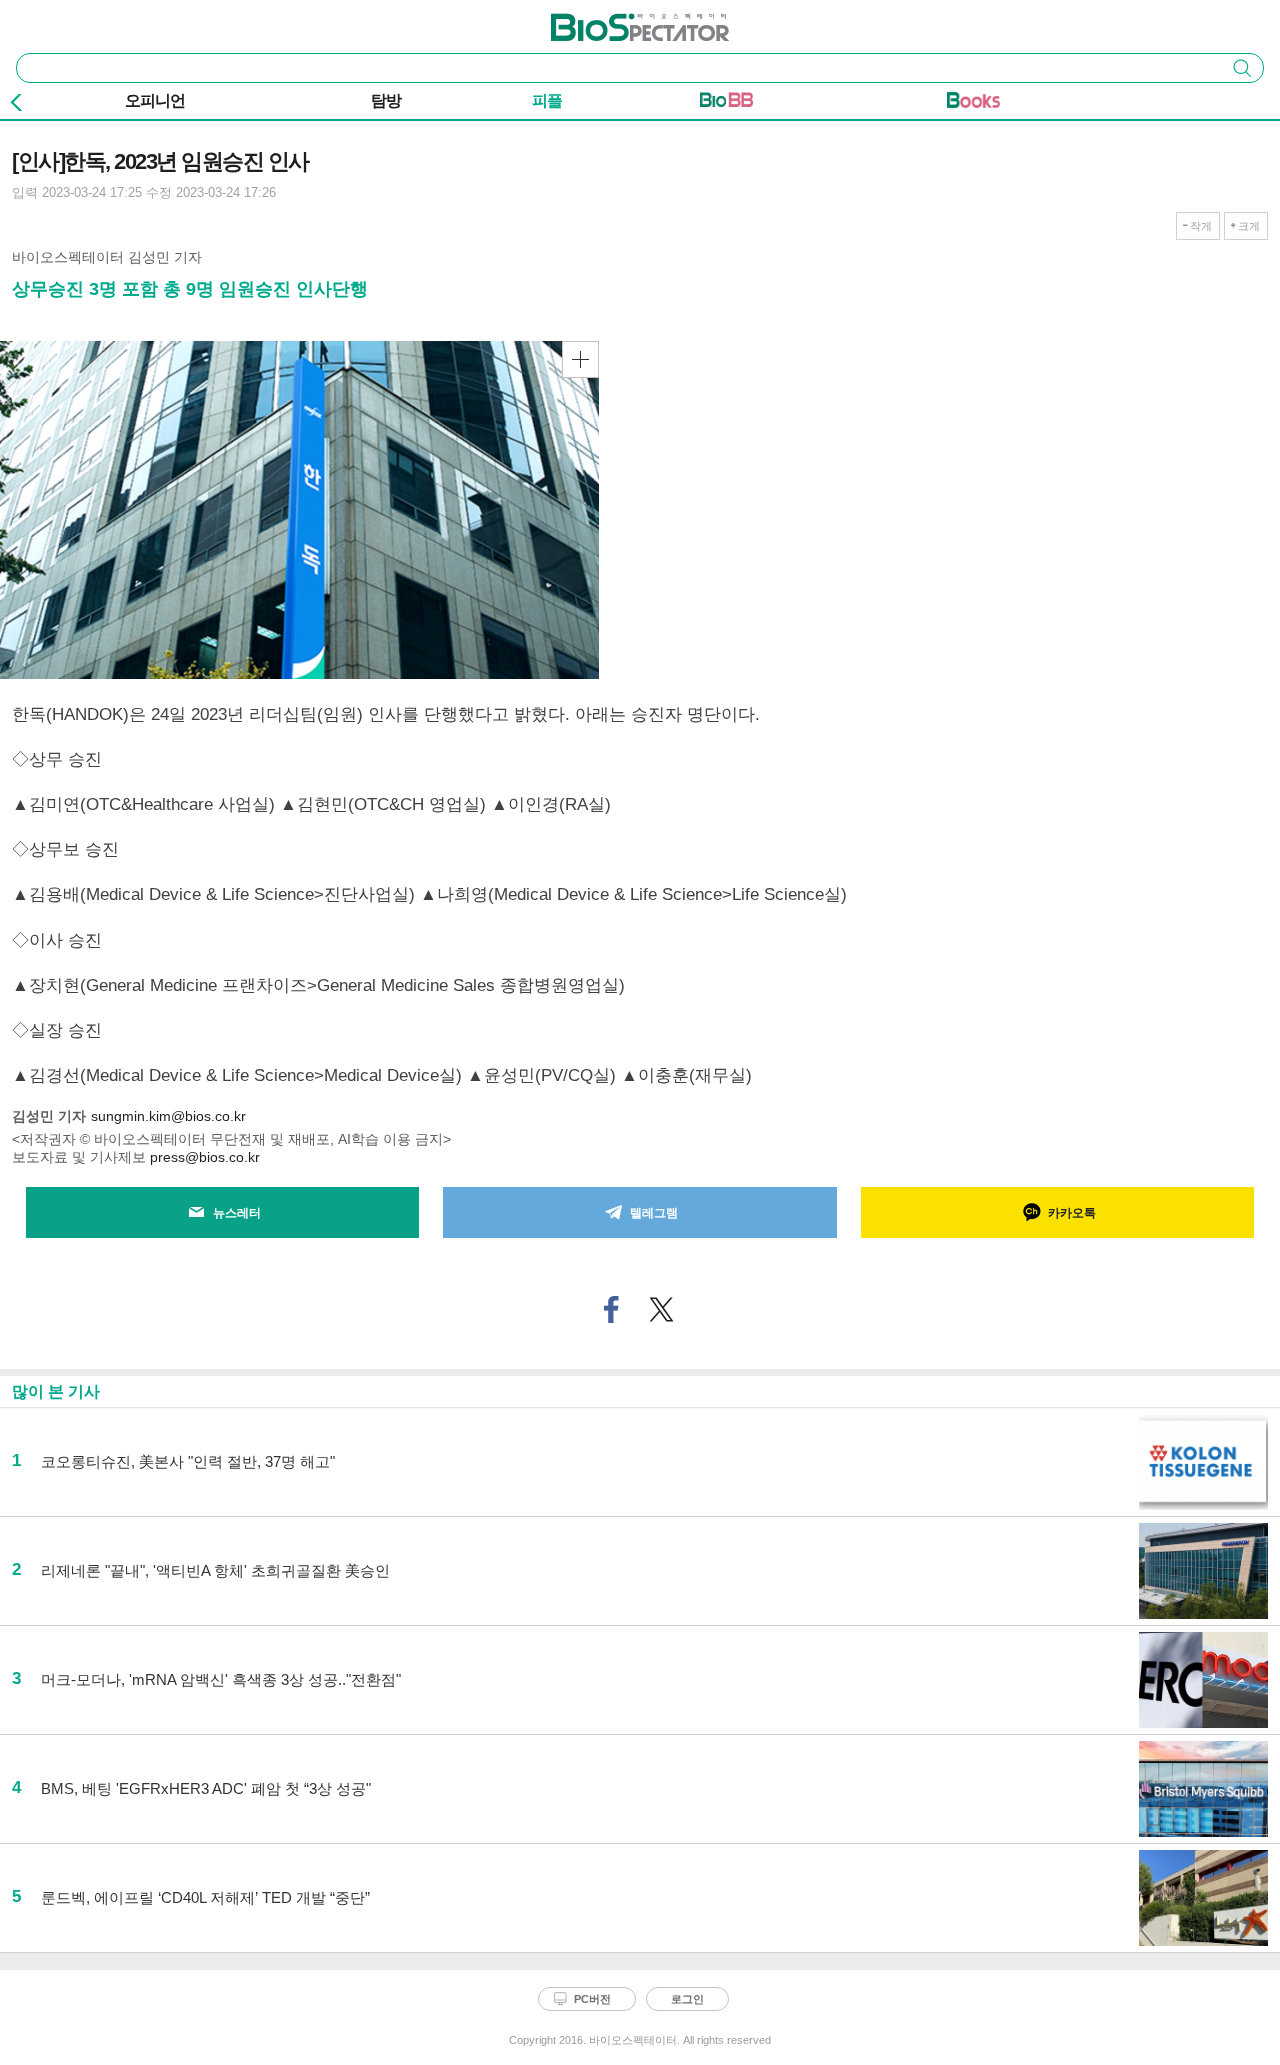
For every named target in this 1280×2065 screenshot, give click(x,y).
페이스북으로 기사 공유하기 (612, 1309)
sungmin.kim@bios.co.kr (168, 1116)
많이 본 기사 (56, 1391)
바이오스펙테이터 (607, 21)
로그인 (687, 1999)
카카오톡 (1072, 1213)
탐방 (386, 100)
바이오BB (726, 104)
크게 (1249, 226)
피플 (547, 100)
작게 (1201, 226)
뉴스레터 (237, 1213)
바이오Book (973, 104)
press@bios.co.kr (205, 1157)
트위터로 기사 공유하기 (662, 1309)
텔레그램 (654, 1213)
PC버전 (592, 1999)
